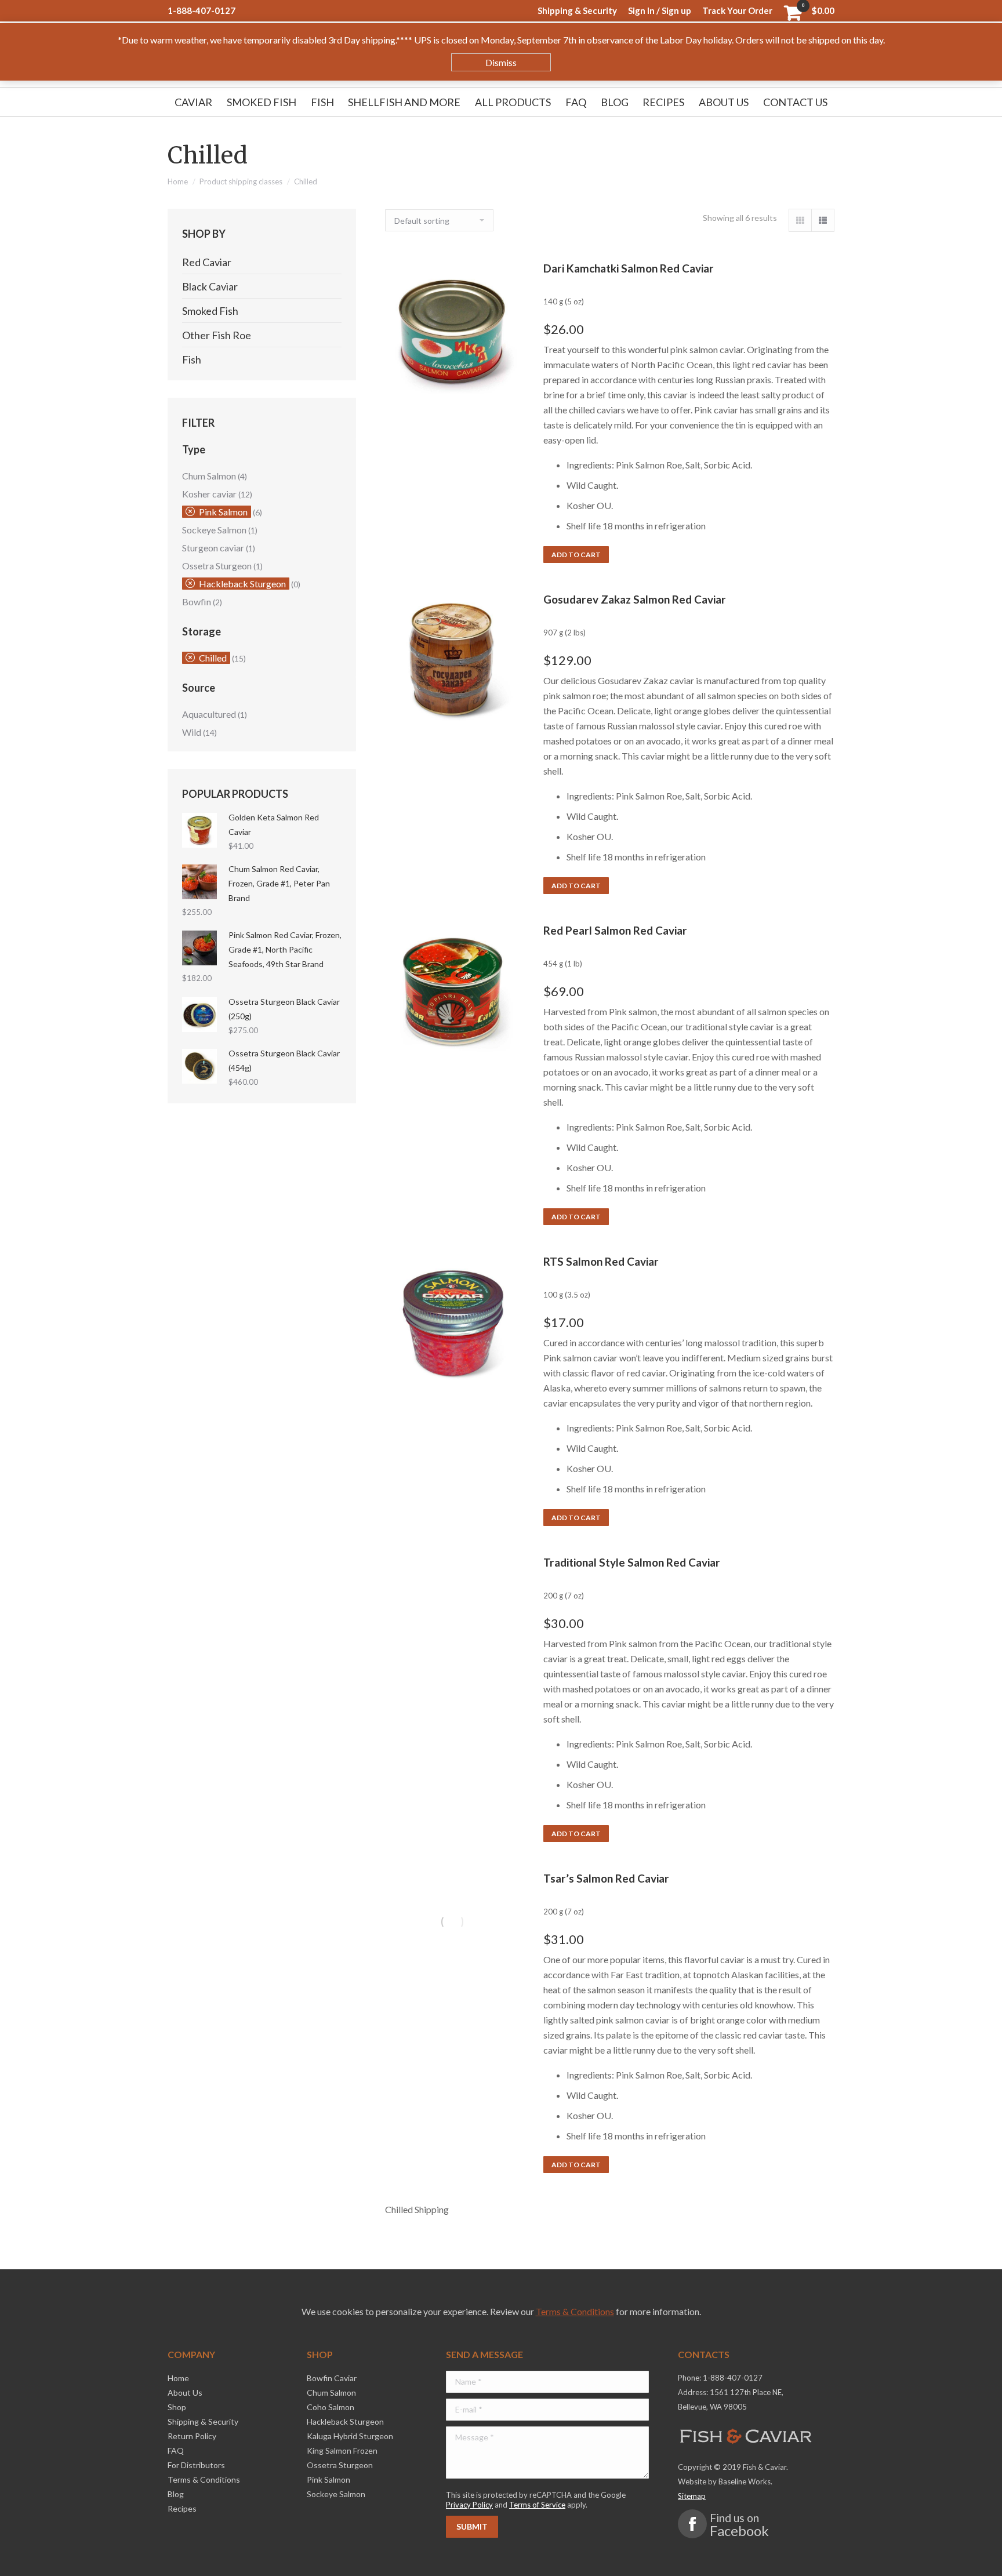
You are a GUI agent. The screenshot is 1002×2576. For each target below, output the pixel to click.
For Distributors (196, 2465)
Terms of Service (537, 2505)
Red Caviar (207, 262)
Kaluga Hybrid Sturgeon (350, 2436)
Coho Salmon (331, 2407)
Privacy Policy (469, 2505)
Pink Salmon (223, 512)
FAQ (176, 2450)
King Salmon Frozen (342, 2450)
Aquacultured (209, 714)
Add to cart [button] (576, 555)
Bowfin (197, 602)
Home (178, 181)
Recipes (182, 2508)
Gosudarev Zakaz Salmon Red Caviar (635, 599)
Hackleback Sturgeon (242, 584)
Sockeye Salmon (214, 530)
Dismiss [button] (501, 62)
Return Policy (192, 2436)
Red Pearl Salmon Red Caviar (615, 930)
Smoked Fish (210, 311)
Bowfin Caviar (332, 2378)
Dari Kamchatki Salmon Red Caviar (629, 268)
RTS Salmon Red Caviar (601, 1261)
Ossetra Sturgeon (217, 566)
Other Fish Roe (217, 335)
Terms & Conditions (575, 2311)
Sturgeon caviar (213, 548)
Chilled (213, 658)
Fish (192, 359)
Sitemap (692, 2496)
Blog (176, 2494)
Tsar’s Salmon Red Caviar (606, 1878)
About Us (185, 2392)
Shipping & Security (203, 2421)
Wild (192, 732)
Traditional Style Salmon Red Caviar (632, 1562)
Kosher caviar (209, 494)
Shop (177, 2407)
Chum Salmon (209, 476)
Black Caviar (210, 286)
